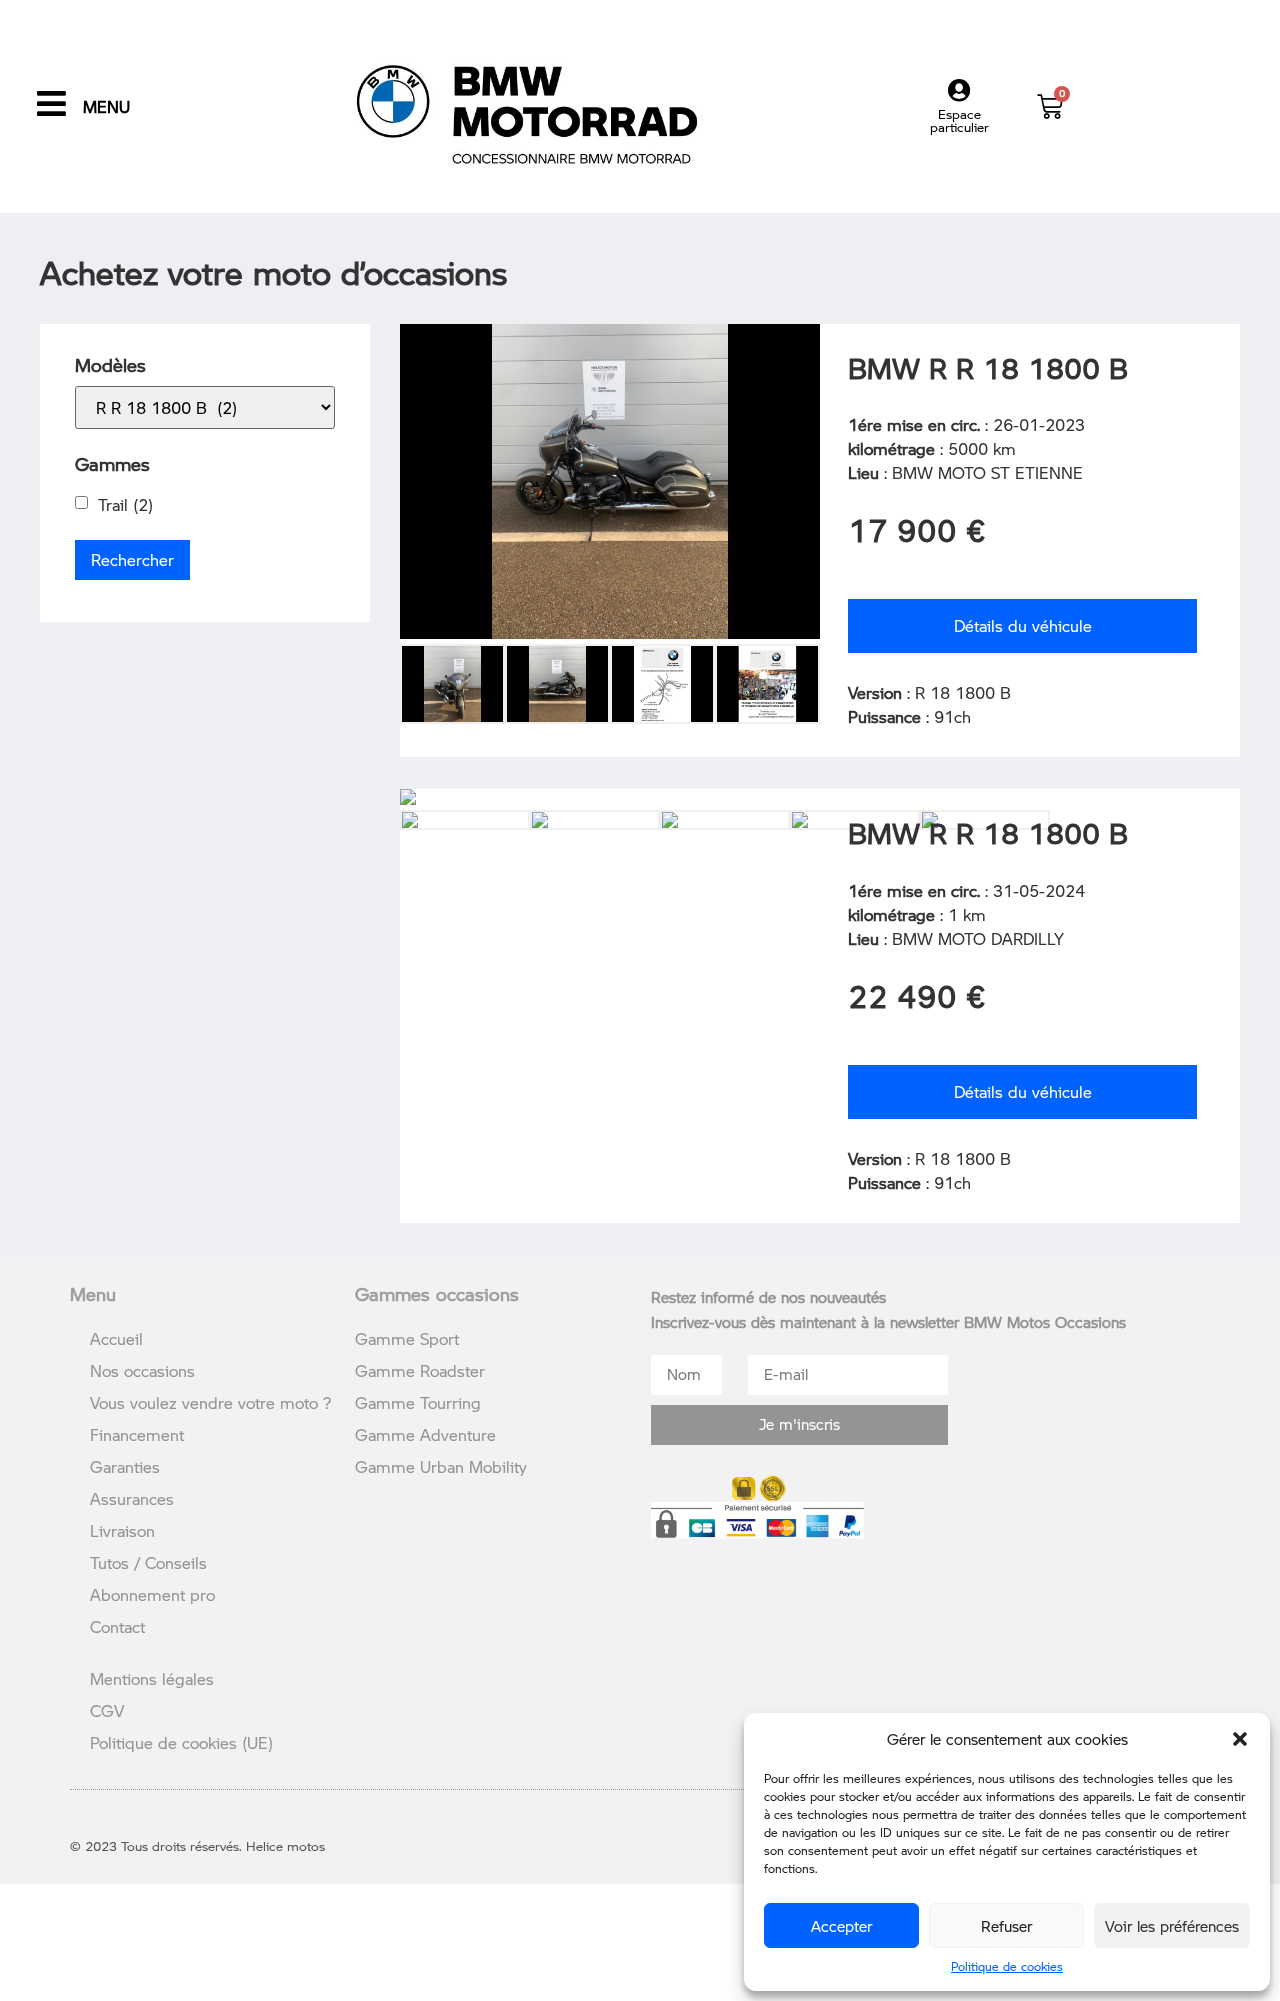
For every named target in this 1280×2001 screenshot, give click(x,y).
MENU (106, 106)
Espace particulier (959, 120)
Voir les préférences (1172, 1926)
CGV (107, 1710)
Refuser (1006, 1926)
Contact (117, 1626)
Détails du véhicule (1023, 625)
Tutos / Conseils (148, 1562)
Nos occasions (142, 1370)
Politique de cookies (1007, 1966)
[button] (1240, 1739)
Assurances (132, 1498)
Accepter (841, 1926)
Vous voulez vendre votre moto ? (210, 1402)
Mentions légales (152, 1678)
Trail (125, 505)
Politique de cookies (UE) (181, 1742)
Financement (137, 1434)
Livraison (122, 1530)
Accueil (116, 1338)
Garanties (125, 1466)
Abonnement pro (152, 1594)
